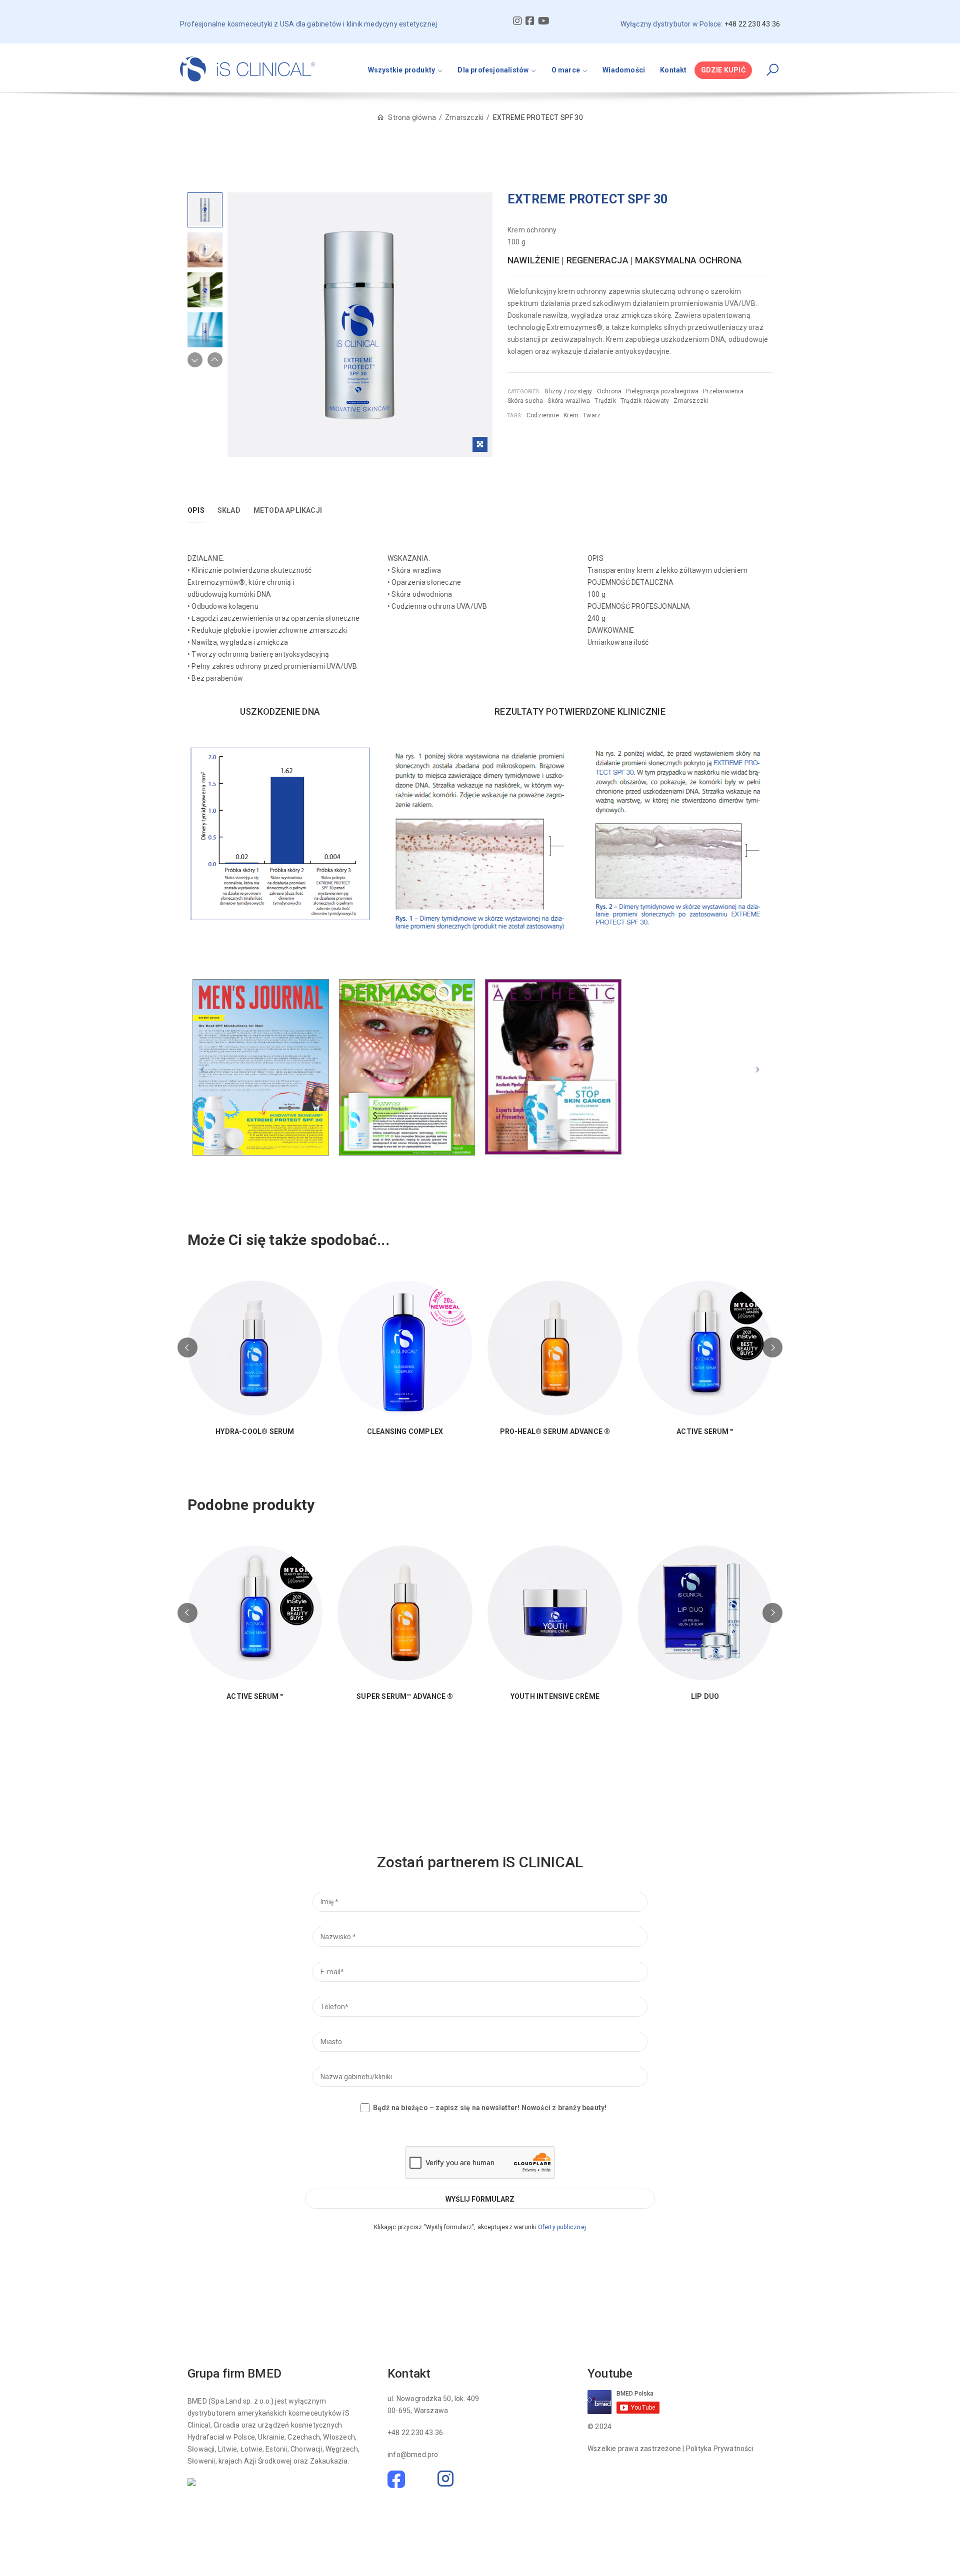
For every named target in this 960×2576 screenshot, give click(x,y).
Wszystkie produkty (402, 70)
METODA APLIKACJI (288, 510)
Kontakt (673, 70)
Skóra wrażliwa (569, 401)
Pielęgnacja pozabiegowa (662, 391)
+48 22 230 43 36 (415, 2433)
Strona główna (412, 117)
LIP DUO (705, 1697)
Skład (229, 510)
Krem (571, 415)
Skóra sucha (525, 401)
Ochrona (609, 391)
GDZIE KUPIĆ (723, 70)
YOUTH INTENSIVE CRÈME (555, 1697)
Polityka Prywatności (720, 2449)
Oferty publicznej (562, 2227)
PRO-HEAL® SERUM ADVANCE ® (555, 1432)
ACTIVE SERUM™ (705, 1432)
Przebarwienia (723, 391)
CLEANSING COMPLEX (405, 1432)
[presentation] (187, 1347)
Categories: (523, 392)
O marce (566, 70)
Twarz (592, 415)
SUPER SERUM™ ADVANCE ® (405, 1697)
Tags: (514, 416)
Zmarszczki (464, 117)
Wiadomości (624, 70)
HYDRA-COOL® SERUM (255, 1432)
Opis (196, 510)
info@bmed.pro (413, 2455)
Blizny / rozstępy (568, 391)
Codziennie (543, 415)
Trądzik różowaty (645, 401)
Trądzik (605, 401)
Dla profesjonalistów (493, 70)
